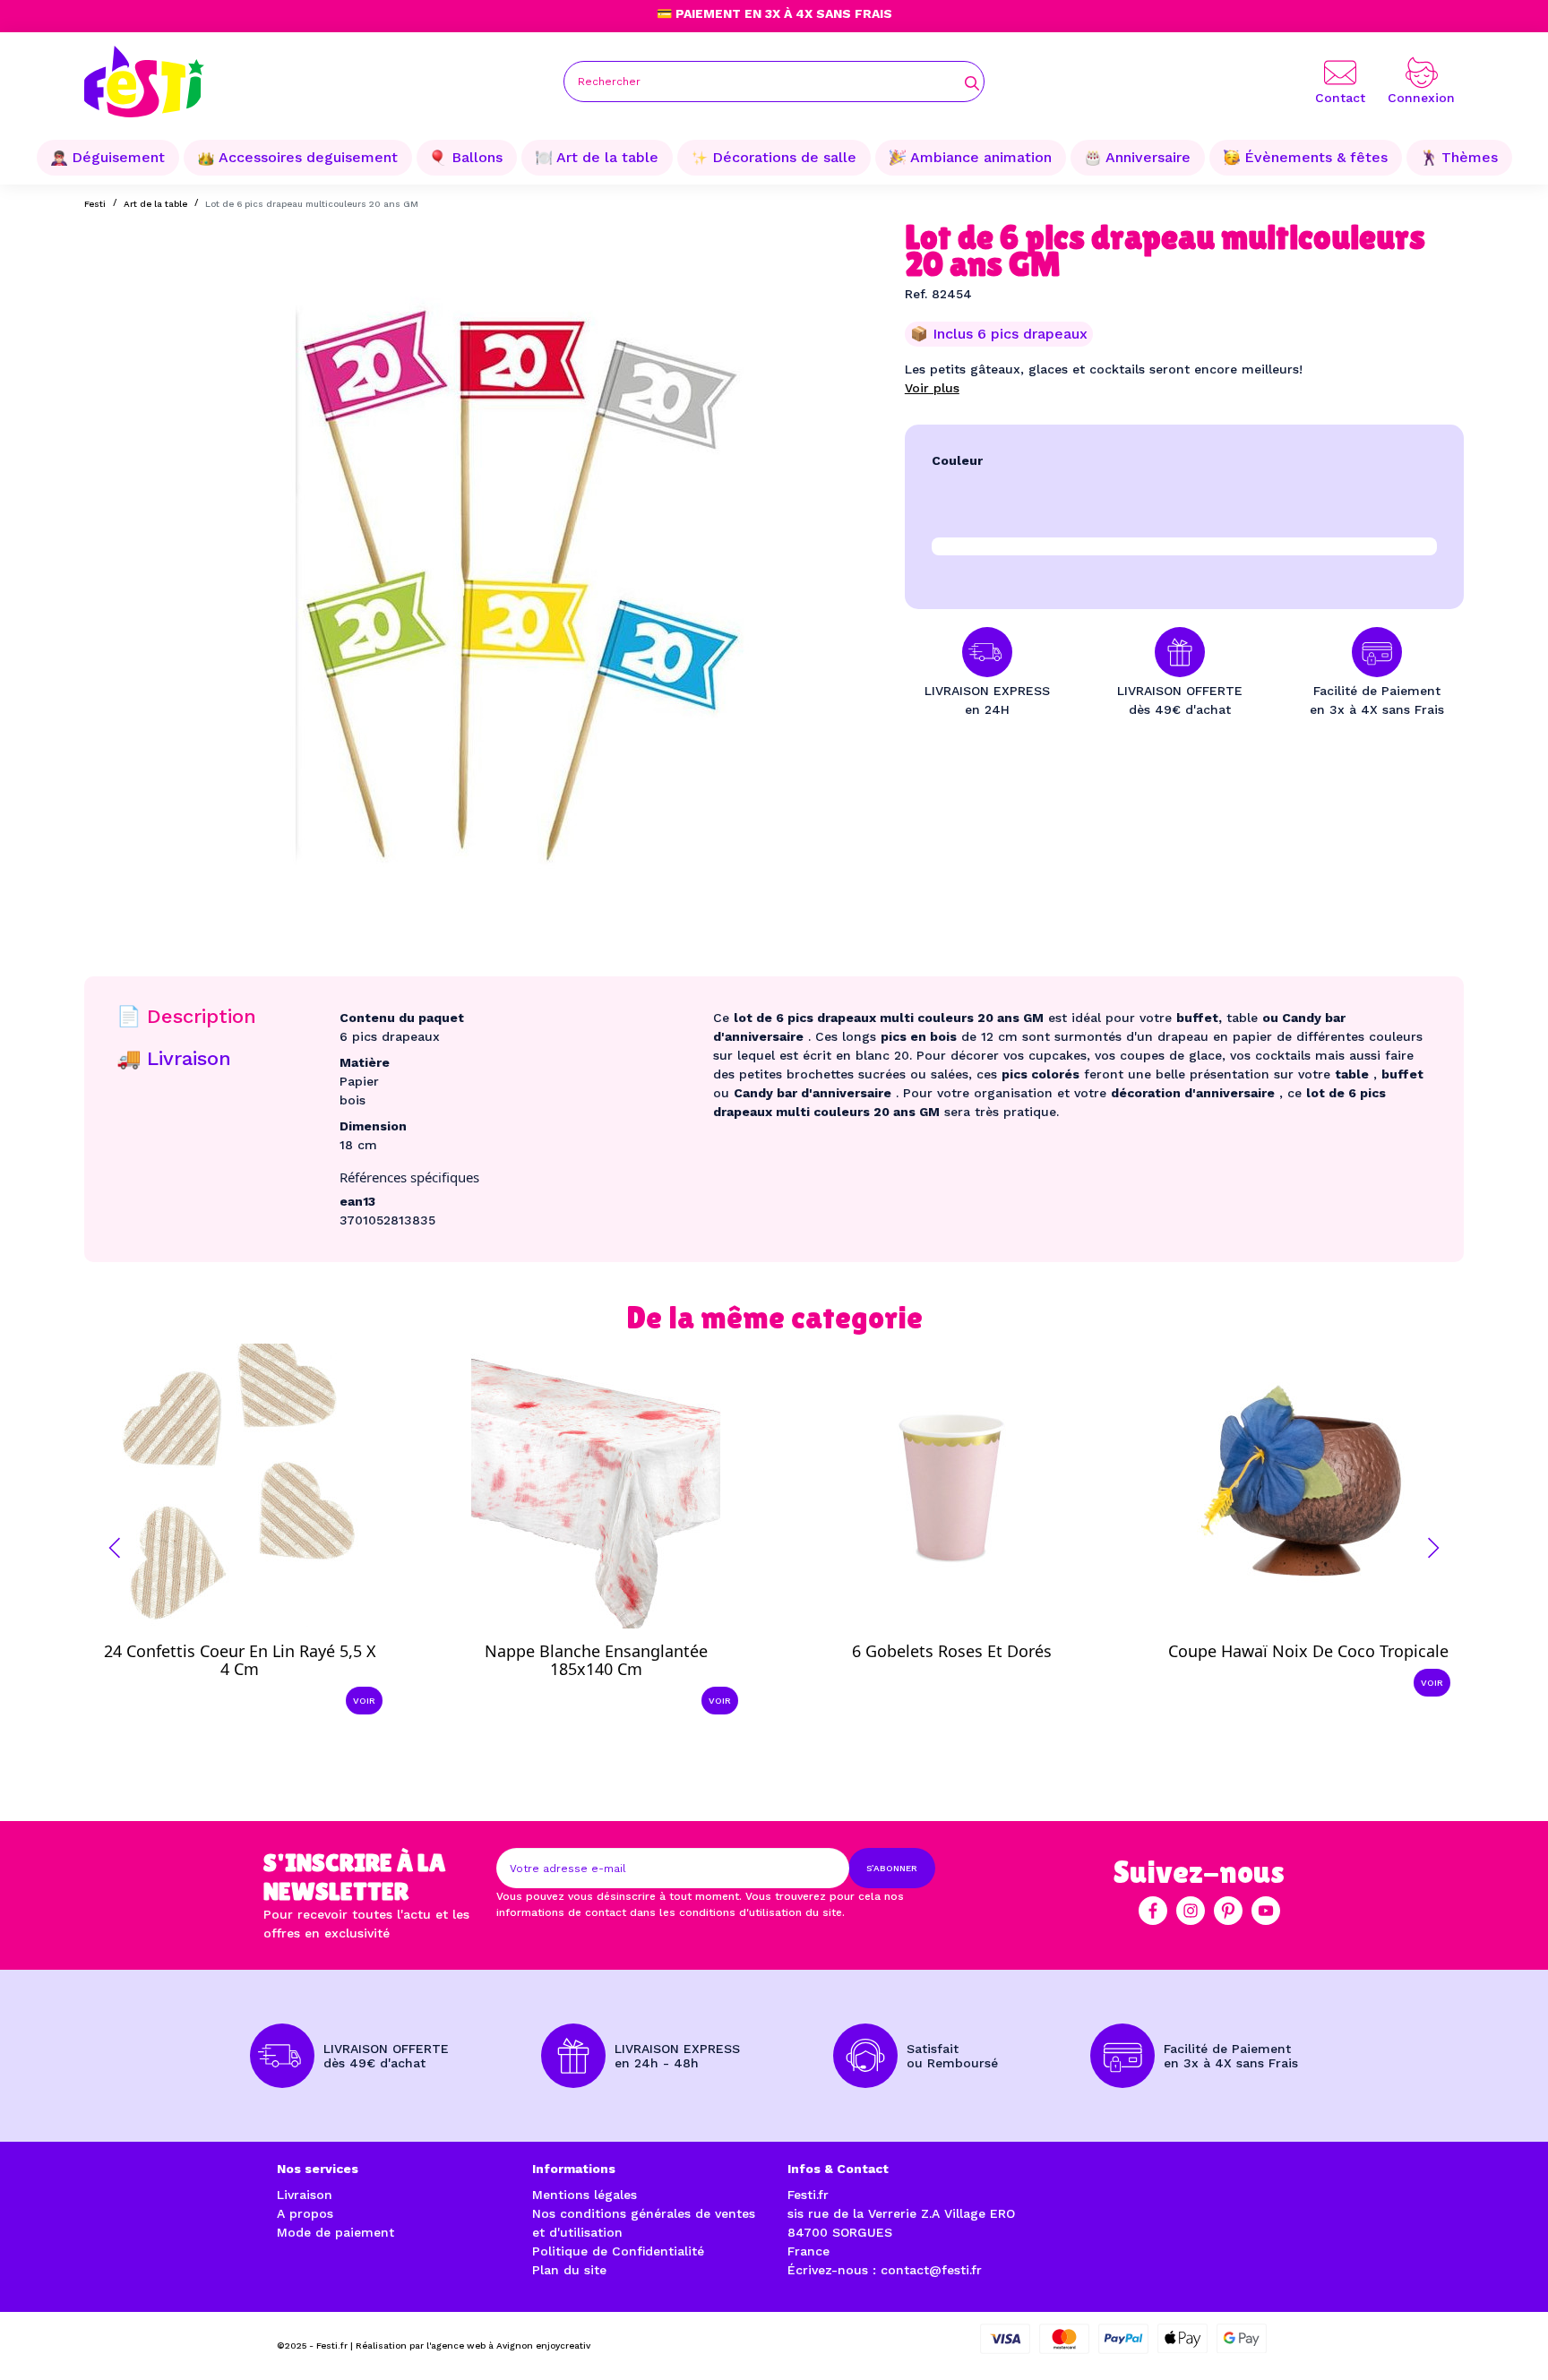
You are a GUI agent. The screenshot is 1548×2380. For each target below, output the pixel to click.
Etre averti (968, 1637)
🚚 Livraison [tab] (174, 1058)
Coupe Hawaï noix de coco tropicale (1308, 1651)
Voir (364, 1701)
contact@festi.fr (931, 2270)
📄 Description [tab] (186, 1016)
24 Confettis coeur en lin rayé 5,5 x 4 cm (240, 1660)
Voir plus (932, 388)
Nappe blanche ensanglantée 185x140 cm (596, 1660)
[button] (115, 1548)
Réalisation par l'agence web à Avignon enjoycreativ (473, 2346)
